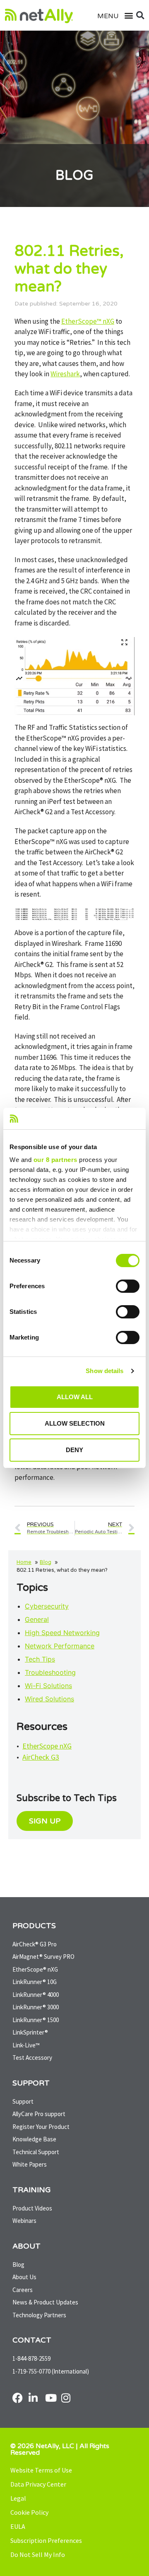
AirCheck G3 (41, 1757)
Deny (74, 1450)
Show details (105, 1371)
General (37, 1619)
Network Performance (60, 1646)
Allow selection (75, 1423)
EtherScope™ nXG (88, 321)
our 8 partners (55, 1160)
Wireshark (65, 374)
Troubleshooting (50, 1672)
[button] (125, 16)
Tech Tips (40, 1659)
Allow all (75, 1397)
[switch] (128, 1286)
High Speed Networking (62, 1633)
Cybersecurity (47, 1606)
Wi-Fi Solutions (48, 1686)
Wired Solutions (49, 1699)
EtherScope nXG (47, 1746)
